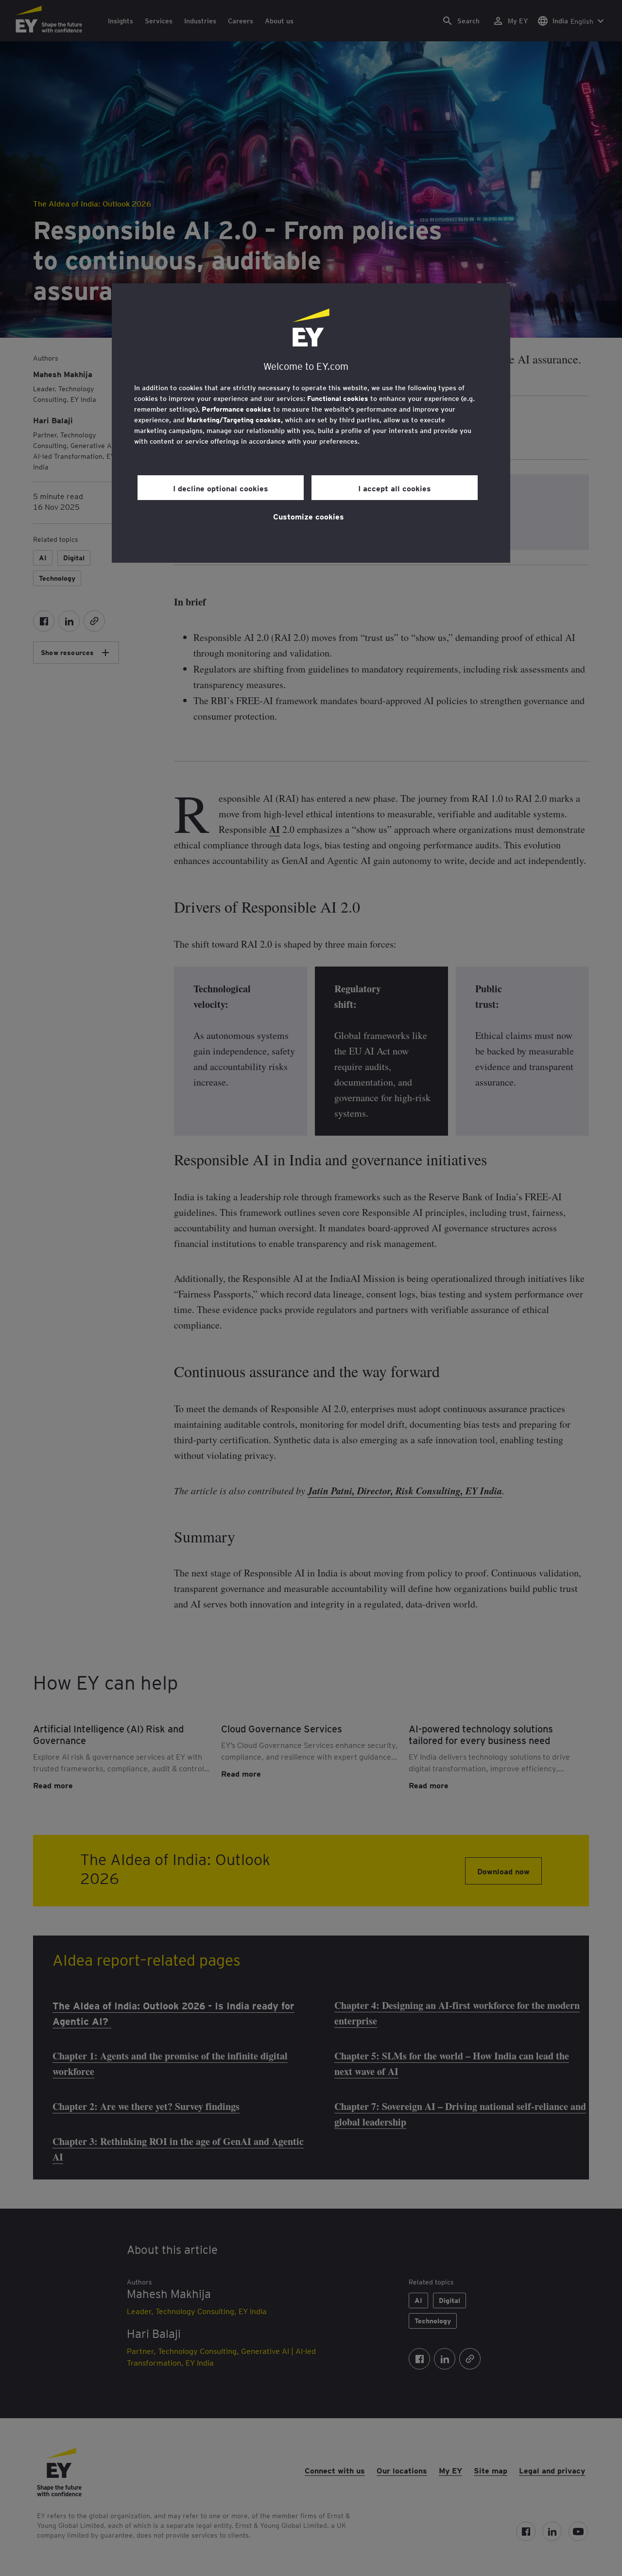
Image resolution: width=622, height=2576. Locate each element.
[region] (311, 423)
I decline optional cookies (221, 488)
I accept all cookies (395, 488)
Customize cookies (309, 516)
